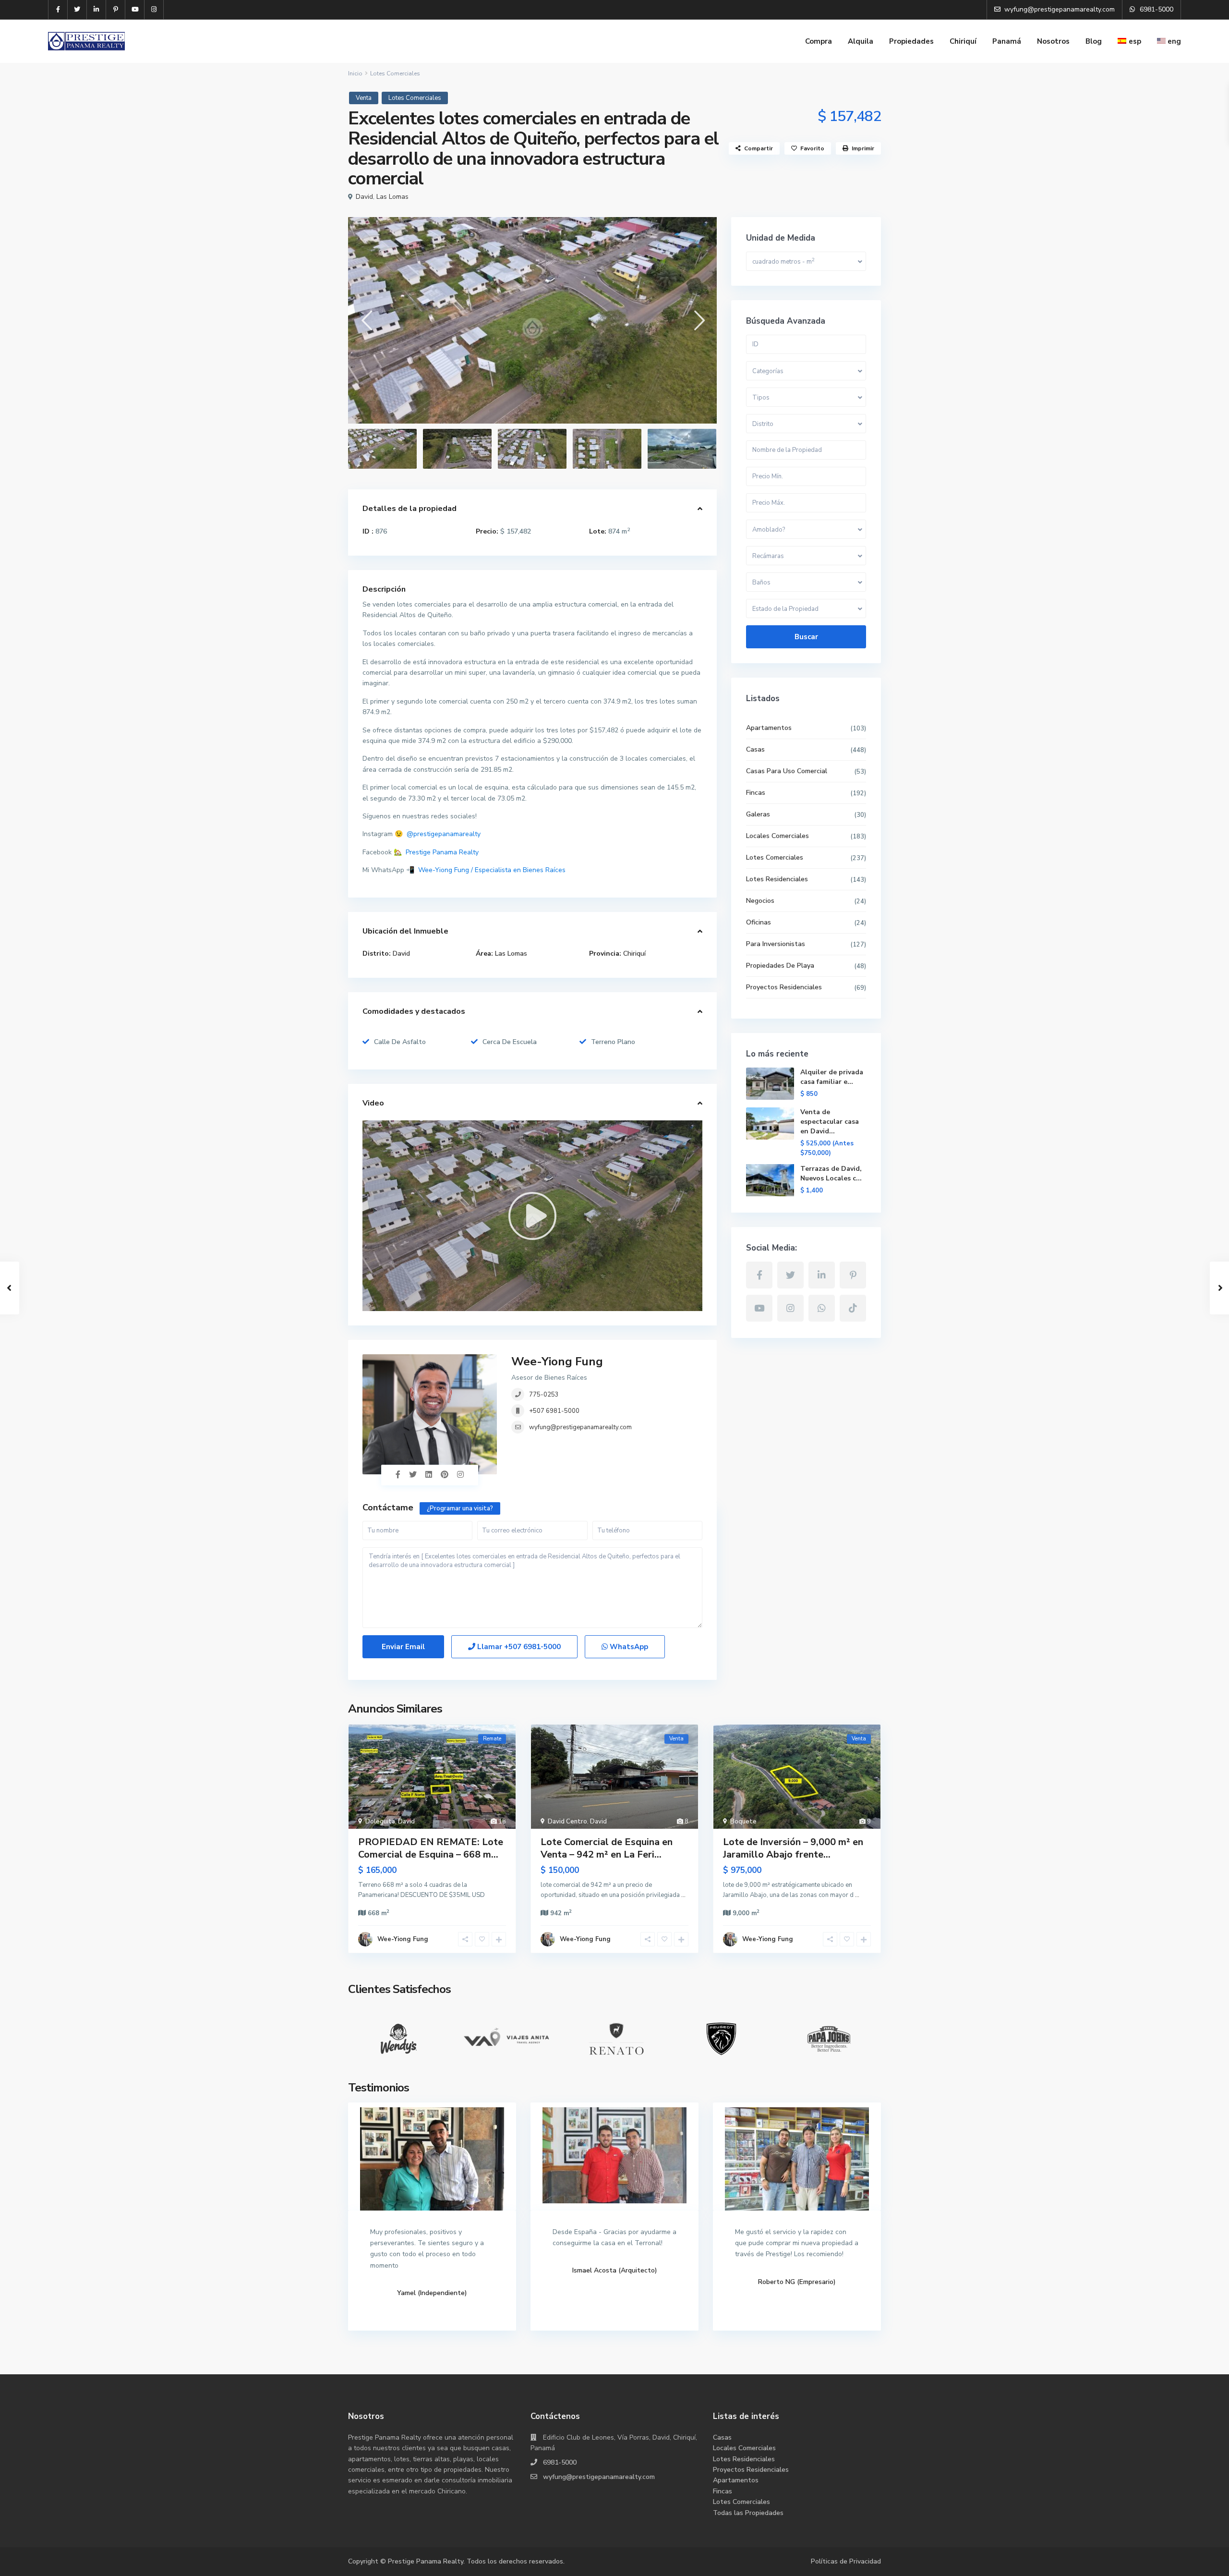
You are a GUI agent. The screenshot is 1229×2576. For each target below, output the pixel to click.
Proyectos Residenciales (784, 987)
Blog (1094, 41)
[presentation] (366, 320)
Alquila (861, 41)
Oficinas (759, 922)
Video (373, 1103)
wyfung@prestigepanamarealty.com (580, 1427)
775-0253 (544, 1395)
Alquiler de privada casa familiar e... (832, 1077)
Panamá (1007, 41)
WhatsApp (628, 1647)
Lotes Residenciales (777, 879)
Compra (819, 41)
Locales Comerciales (777, 836)
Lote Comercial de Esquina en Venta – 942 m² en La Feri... (607, 1848)
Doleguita (380, 1822)
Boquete (743, 1822)
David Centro (567, 1822)
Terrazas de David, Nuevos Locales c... (831, 1173)
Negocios (760, 901)
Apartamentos (769, 728)
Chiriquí (963, 41)
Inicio (355, 73)
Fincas (756, 793)
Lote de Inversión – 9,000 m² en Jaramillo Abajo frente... (793, 1848)
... (683, 1895)
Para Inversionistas (776, 944)
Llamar (518, 1647)
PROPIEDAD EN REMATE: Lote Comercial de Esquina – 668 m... (431, 1848)
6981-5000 (560, 2462)
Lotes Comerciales (395, 73)
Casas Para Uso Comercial (787, 771)
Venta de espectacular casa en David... (830, 1122)
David (364, 197)
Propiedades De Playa (780, 966)
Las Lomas (392, 197)
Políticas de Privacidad (846, 2561)
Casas (755, 749)
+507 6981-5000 (554, 1411)
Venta (364, 98)
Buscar (806, 637)
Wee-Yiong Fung (557, 1361)
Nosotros (1053, 41)
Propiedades (911, 41)
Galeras (758, 814)
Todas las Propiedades (748, 2513)
